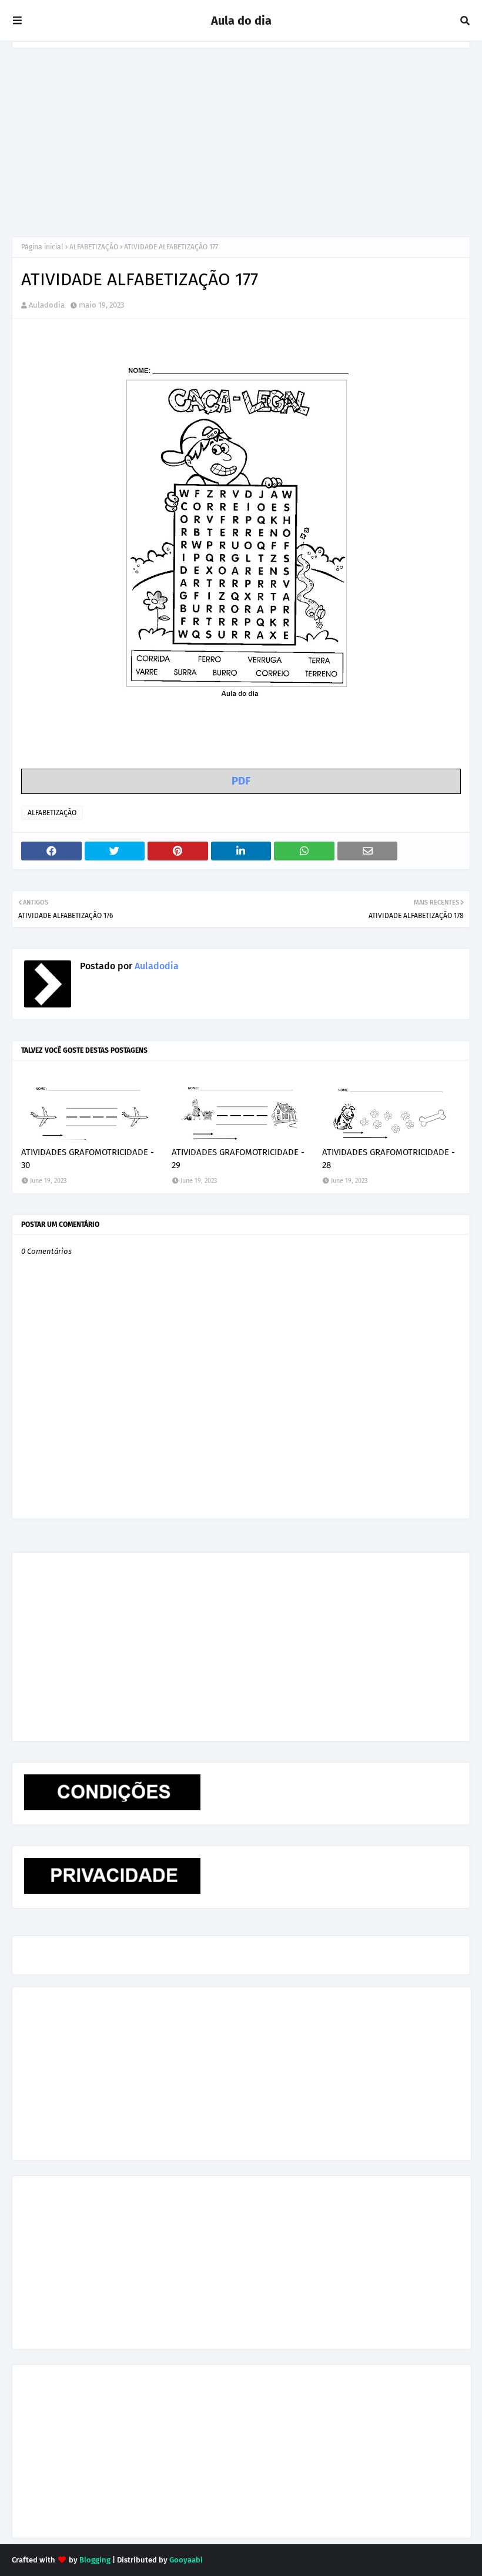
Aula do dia (241, 21)
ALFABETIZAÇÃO (94, 247)
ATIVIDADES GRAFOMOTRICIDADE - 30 (88, 1159)
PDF (241, 781)
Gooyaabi (186, 2560)
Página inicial (42, 247)
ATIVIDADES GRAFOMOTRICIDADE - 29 (238, 1159)
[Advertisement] (241, 136)
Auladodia (47, 305)
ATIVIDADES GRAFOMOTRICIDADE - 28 (389, 1159)
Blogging (95, 2560)
